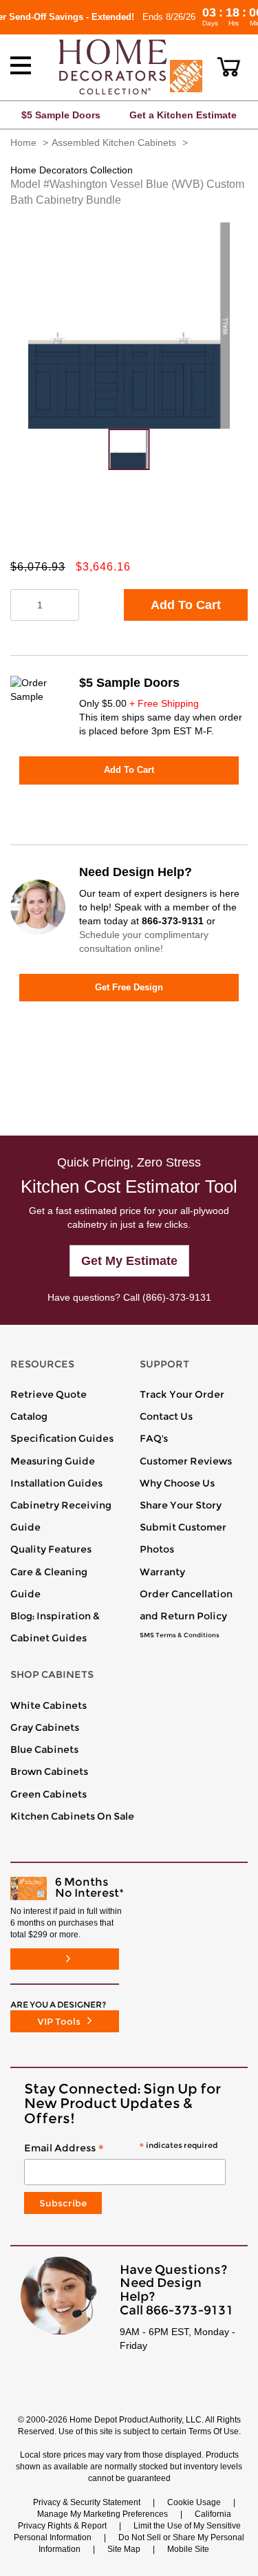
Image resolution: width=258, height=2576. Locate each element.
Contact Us (166, 1416)
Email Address (121, 2149)
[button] (229, 67)
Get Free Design (129, 987)
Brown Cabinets (49, 1771)
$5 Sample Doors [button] (61, 115)
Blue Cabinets (44, 1749)
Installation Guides (56, 1483)
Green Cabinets (49, 1794)
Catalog (29, 1416)
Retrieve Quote (49, 1394)
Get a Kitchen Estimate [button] (183, 115)
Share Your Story (181, 1505)
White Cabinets (49, 1705)
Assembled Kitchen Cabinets (114, 142)
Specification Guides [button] (62, 1438)
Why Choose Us (177, 1483)
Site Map (124, 2549)
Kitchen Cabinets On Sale (72, 1816)
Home (23, 142)
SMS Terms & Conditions (180, 1635)
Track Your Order (182, 1394)
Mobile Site (188, 2549)
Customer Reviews (186, 1461)
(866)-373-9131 (177, 1297)
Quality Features (51, 1549)
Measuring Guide (53, 1461)
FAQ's (154, 1438)
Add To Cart (186, 605)
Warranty (162, 1572)
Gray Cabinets (45, 1727)
